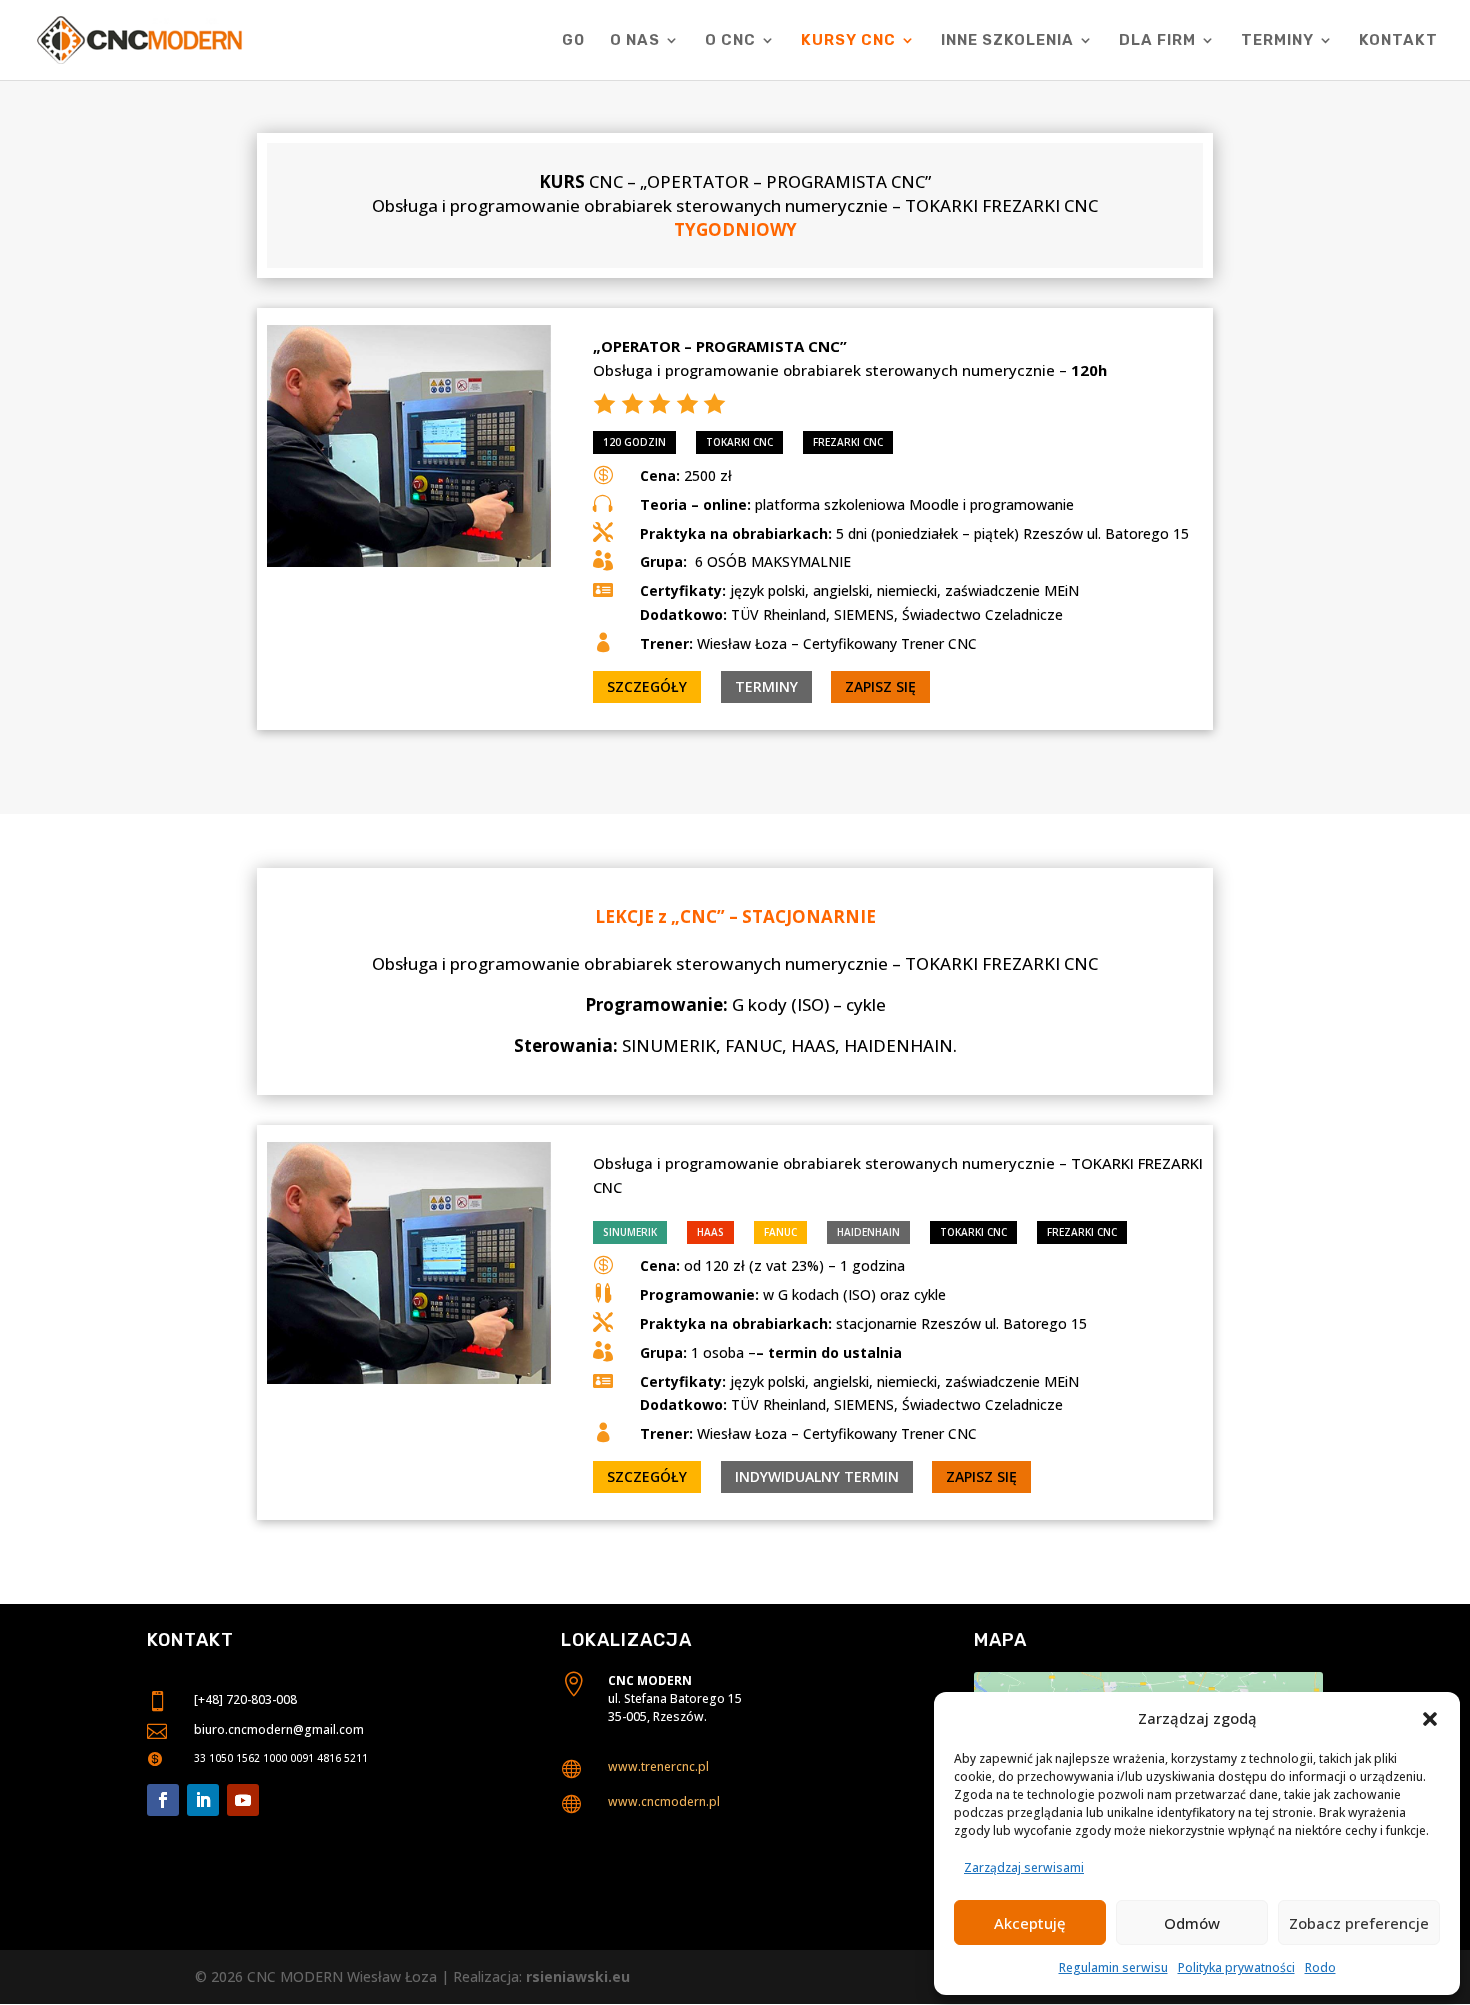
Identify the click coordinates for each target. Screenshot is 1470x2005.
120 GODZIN (634, 442)
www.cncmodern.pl (664, 1801)
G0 (573, 41)
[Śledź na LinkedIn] (203, 1800)
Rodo (1320, 1967)
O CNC (730, 41)
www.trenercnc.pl (658, 1766)
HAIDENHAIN (868, 1232)
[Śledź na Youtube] (243, 1800)
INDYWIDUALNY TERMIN (817, 1476)
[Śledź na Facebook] (163, 1800)
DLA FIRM (1157, 41)
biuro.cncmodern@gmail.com (279, 1729)
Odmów (1192, 1923)
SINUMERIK (630, 1232)
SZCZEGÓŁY (647, 686)
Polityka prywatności (1236, 1967)
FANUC (780, 1232)
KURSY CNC (848, 41)
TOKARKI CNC (739, 442)
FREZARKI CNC (848, 442)
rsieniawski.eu (578, 1976)
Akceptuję (1030, 1923)
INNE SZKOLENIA (1007, 41)
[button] (1430, 1719)
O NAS (635, 41)
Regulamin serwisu (1113, 1967)
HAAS (710, 1232)
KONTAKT (1398, 41)
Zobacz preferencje (1359, 1923)
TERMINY (1277, 41)
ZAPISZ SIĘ (880, 686)
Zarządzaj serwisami (1024, 1867)
